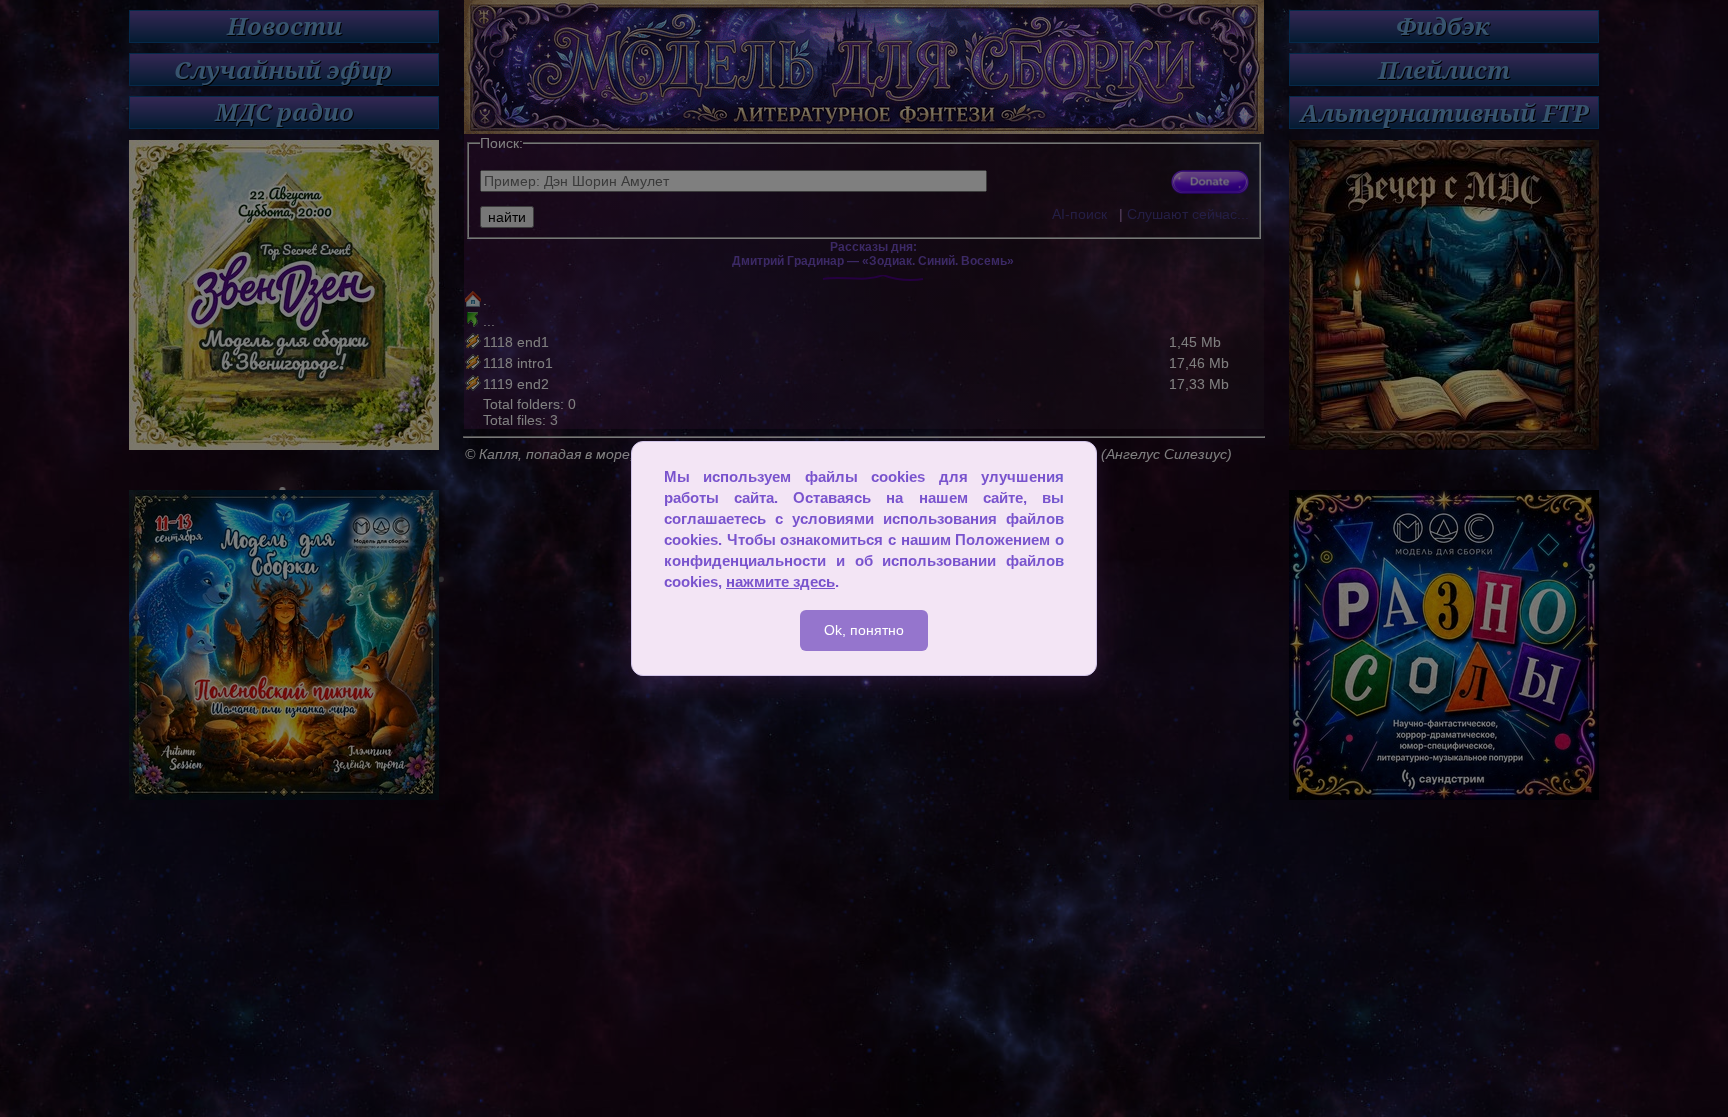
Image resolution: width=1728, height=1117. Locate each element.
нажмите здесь (780, 581)
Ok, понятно (864, 630)
